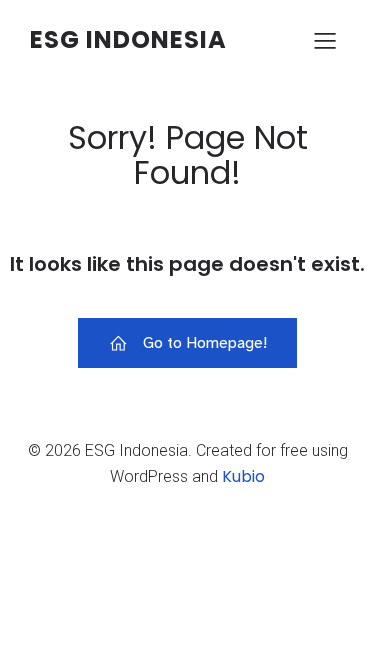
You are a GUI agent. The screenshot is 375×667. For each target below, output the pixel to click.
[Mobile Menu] (325, 40)
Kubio (243, 476)
